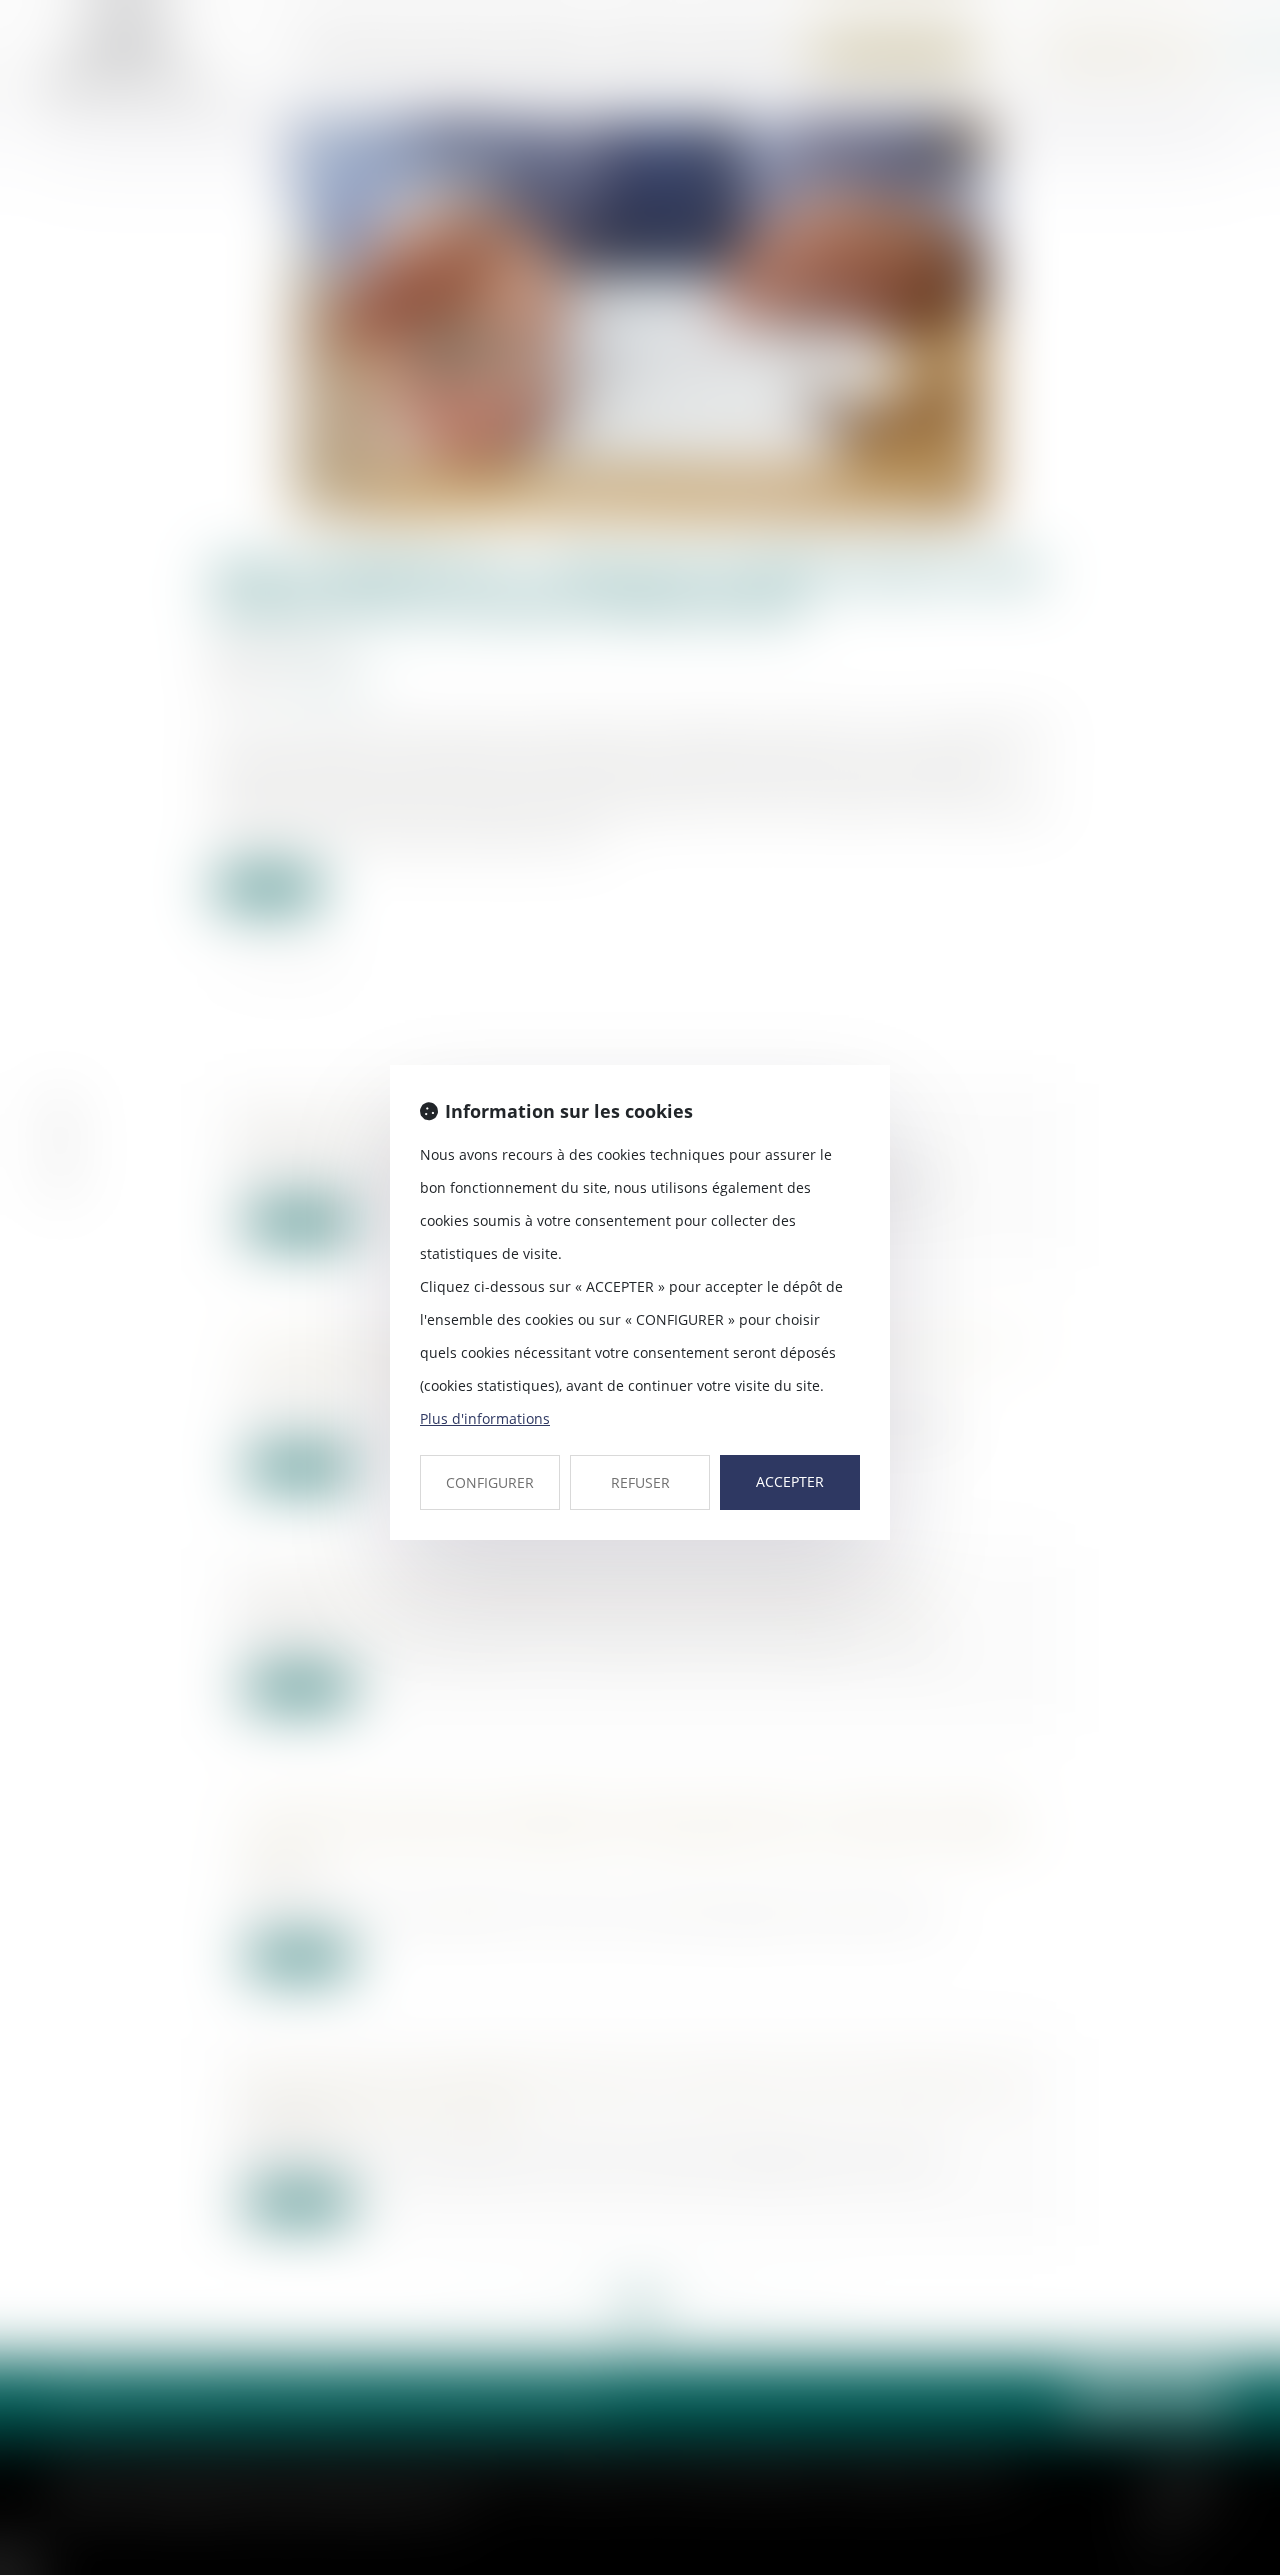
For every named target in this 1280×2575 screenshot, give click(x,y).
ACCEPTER (790, 1481)
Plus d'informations (485, 1418)
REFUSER (640, 1482)
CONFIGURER (490, 1482)
